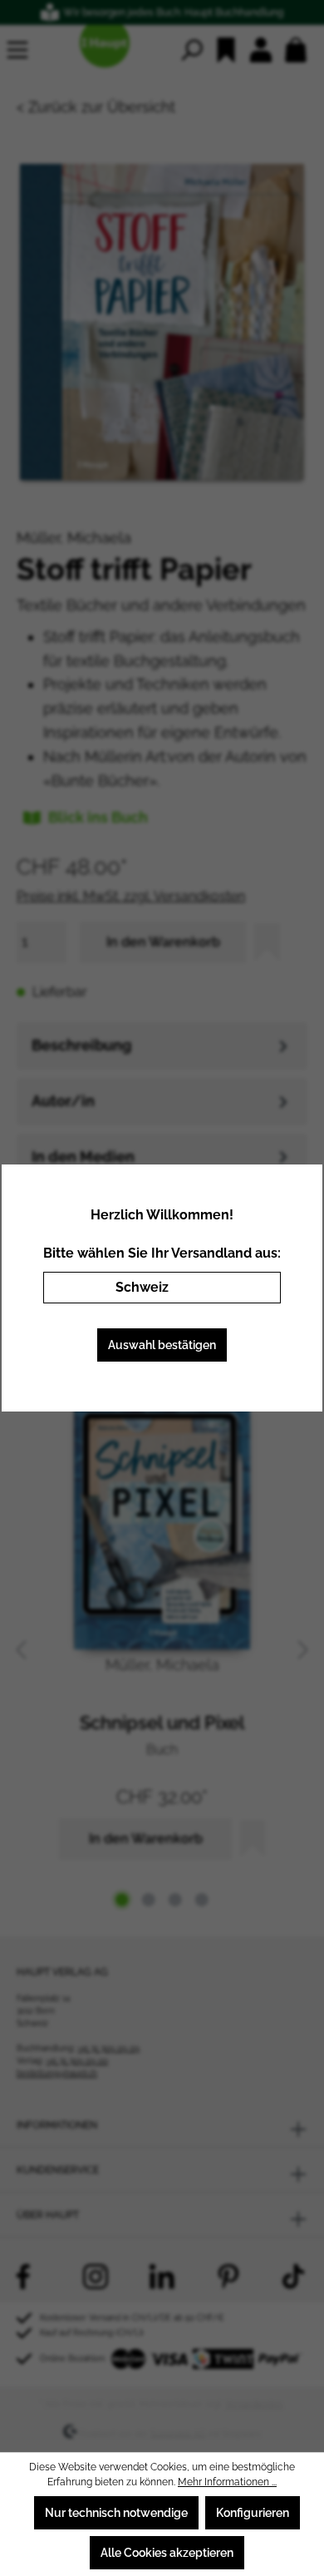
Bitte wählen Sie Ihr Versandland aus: (162, 1253)
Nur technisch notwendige (116, 2513)
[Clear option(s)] (243, 1288)
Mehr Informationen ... (227, 2482)
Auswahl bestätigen (162, 1345)
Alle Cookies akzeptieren (167, 2553)
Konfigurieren (253, 2513)
